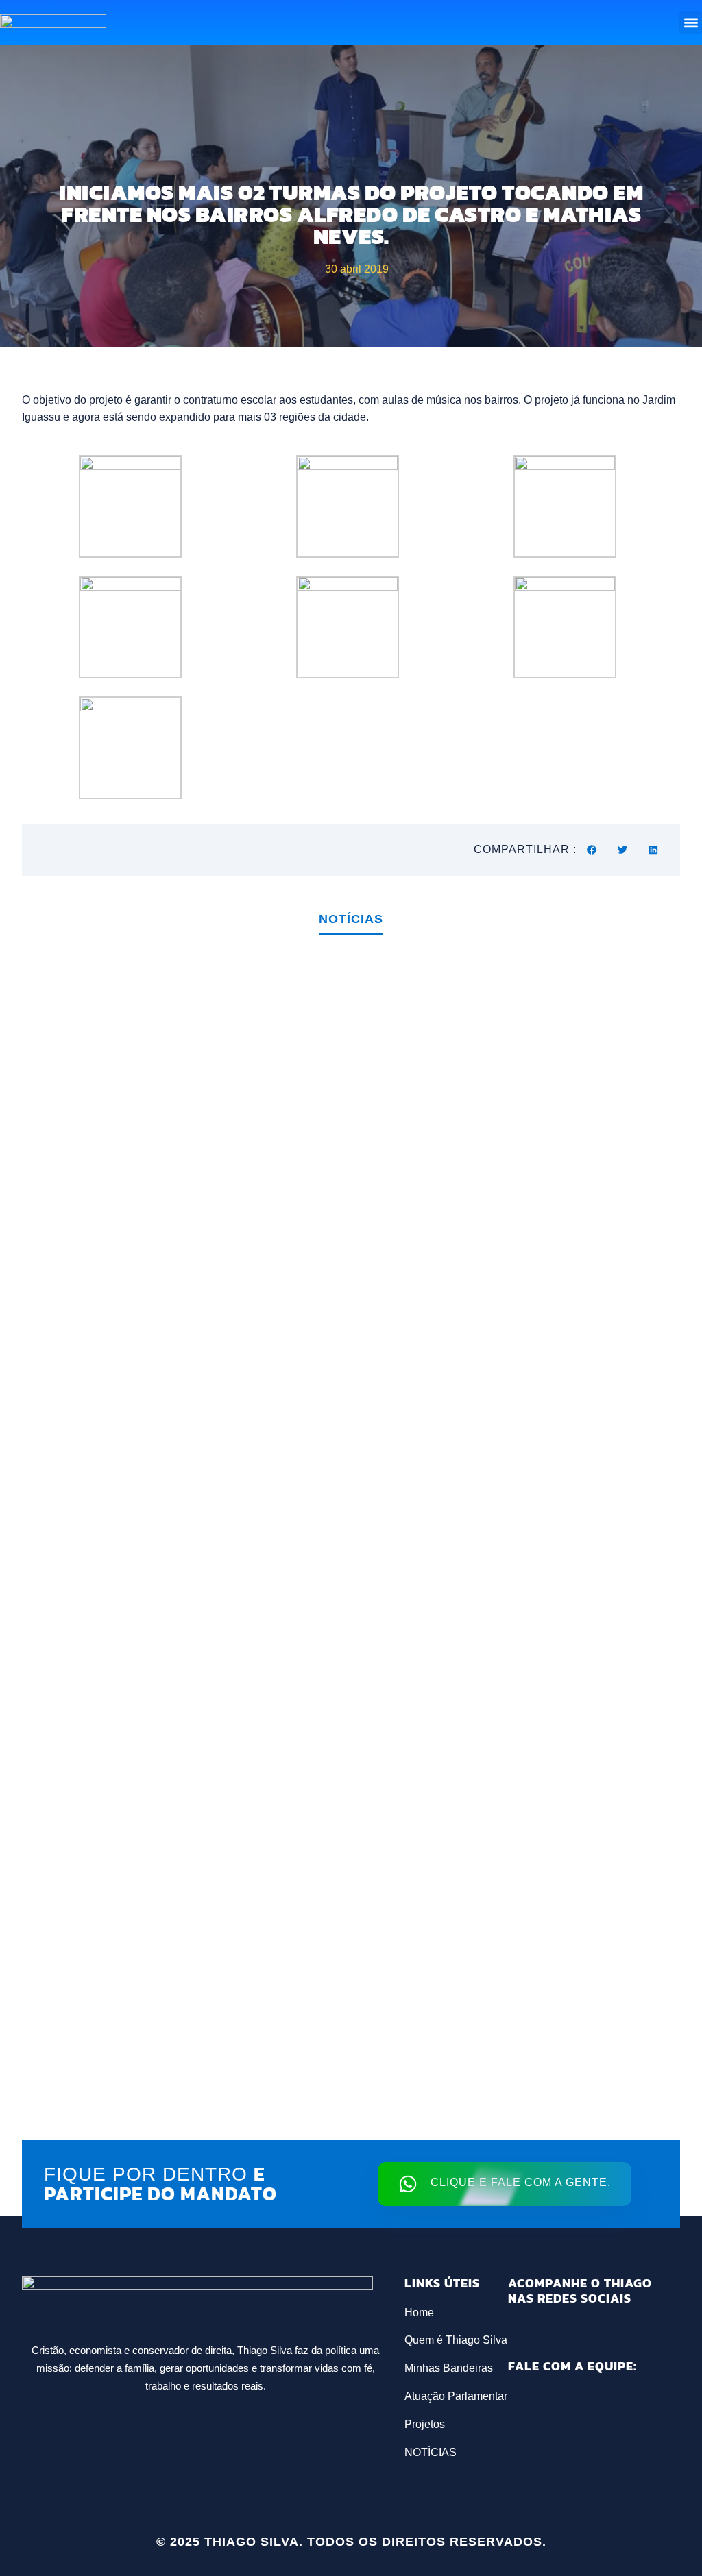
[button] (691, 22)
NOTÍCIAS (431, 2452)
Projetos (425, 2424)
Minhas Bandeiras (449, 2368)
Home (419, 2313)
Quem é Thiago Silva (456, 2340)
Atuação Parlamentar (456, 2396)
